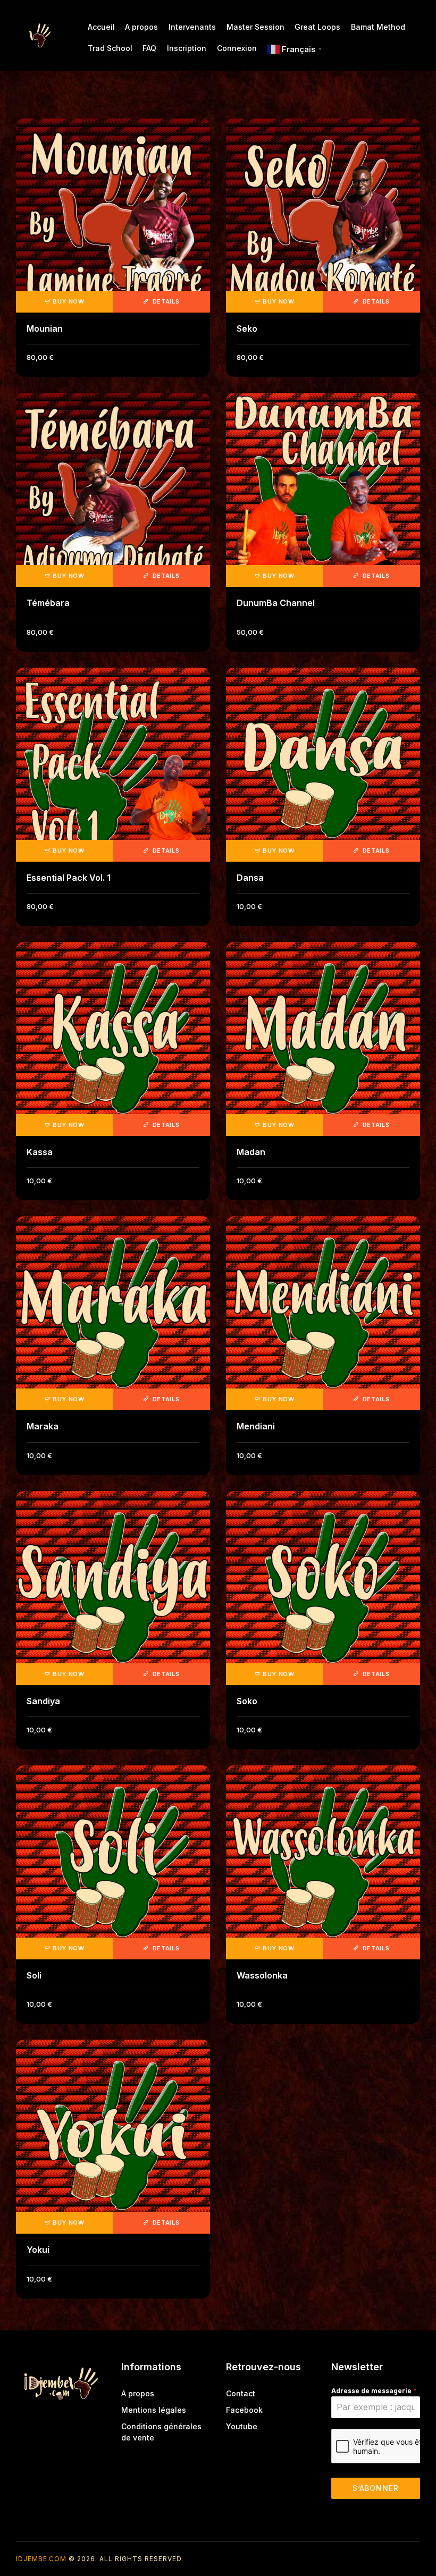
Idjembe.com (41, 2559)
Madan (251, 1152)
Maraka (43, 1426)
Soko (247, 1701)
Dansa (250, 878)
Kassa (40, 1152)
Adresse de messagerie (374, 2391)
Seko (247, 329)
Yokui (38, 2250)
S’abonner (376, 2488)
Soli (34, 1975)
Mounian (45, 329)
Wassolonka (262, 1975)
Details (165, 301)
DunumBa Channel (276, 603)
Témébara (48, 603)
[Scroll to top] (420, 2548)
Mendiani (256, 1426)
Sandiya (43, 1701)
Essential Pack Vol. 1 (69, 878)
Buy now (69, 301)
